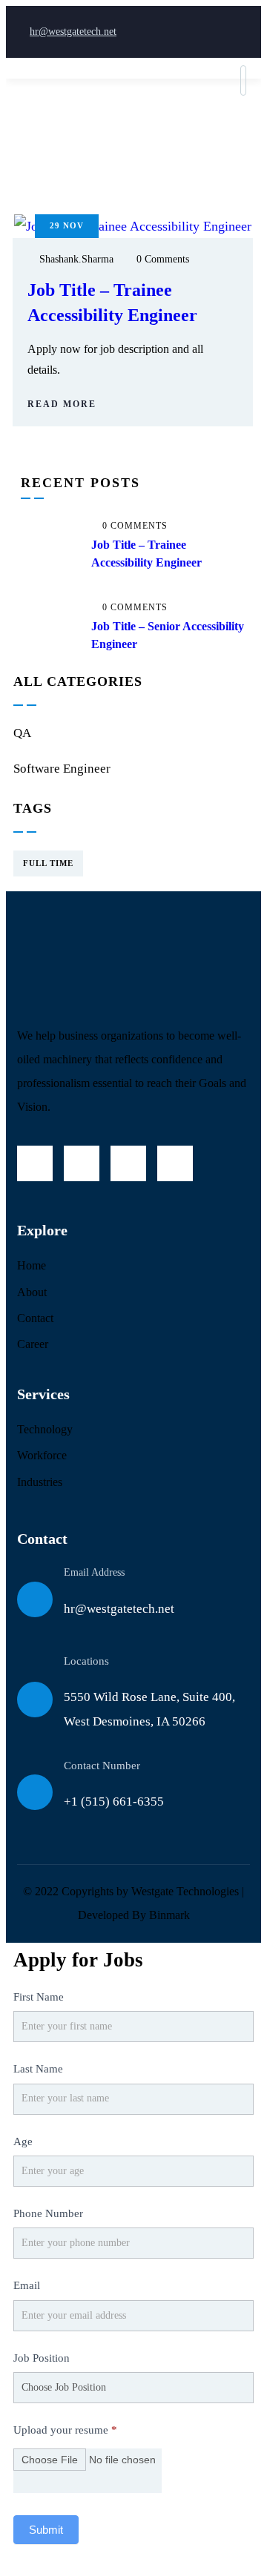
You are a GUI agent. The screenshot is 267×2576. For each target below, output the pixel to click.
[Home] (128, 965)
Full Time (48, 863)
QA (22, 733)
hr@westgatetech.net (73, 32)
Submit (46, 2530)
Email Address (94, 1572)
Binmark (169, 1915)
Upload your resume (65, 2430)
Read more (62, 404)
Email (27, 2285)
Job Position (42, 2358)
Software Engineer (62, 769)
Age (23, 2141)
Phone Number (48, 2213)
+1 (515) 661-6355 (114, 1801)
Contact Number (102, 1766)
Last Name (38, 2069)
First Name (39, 1997)
